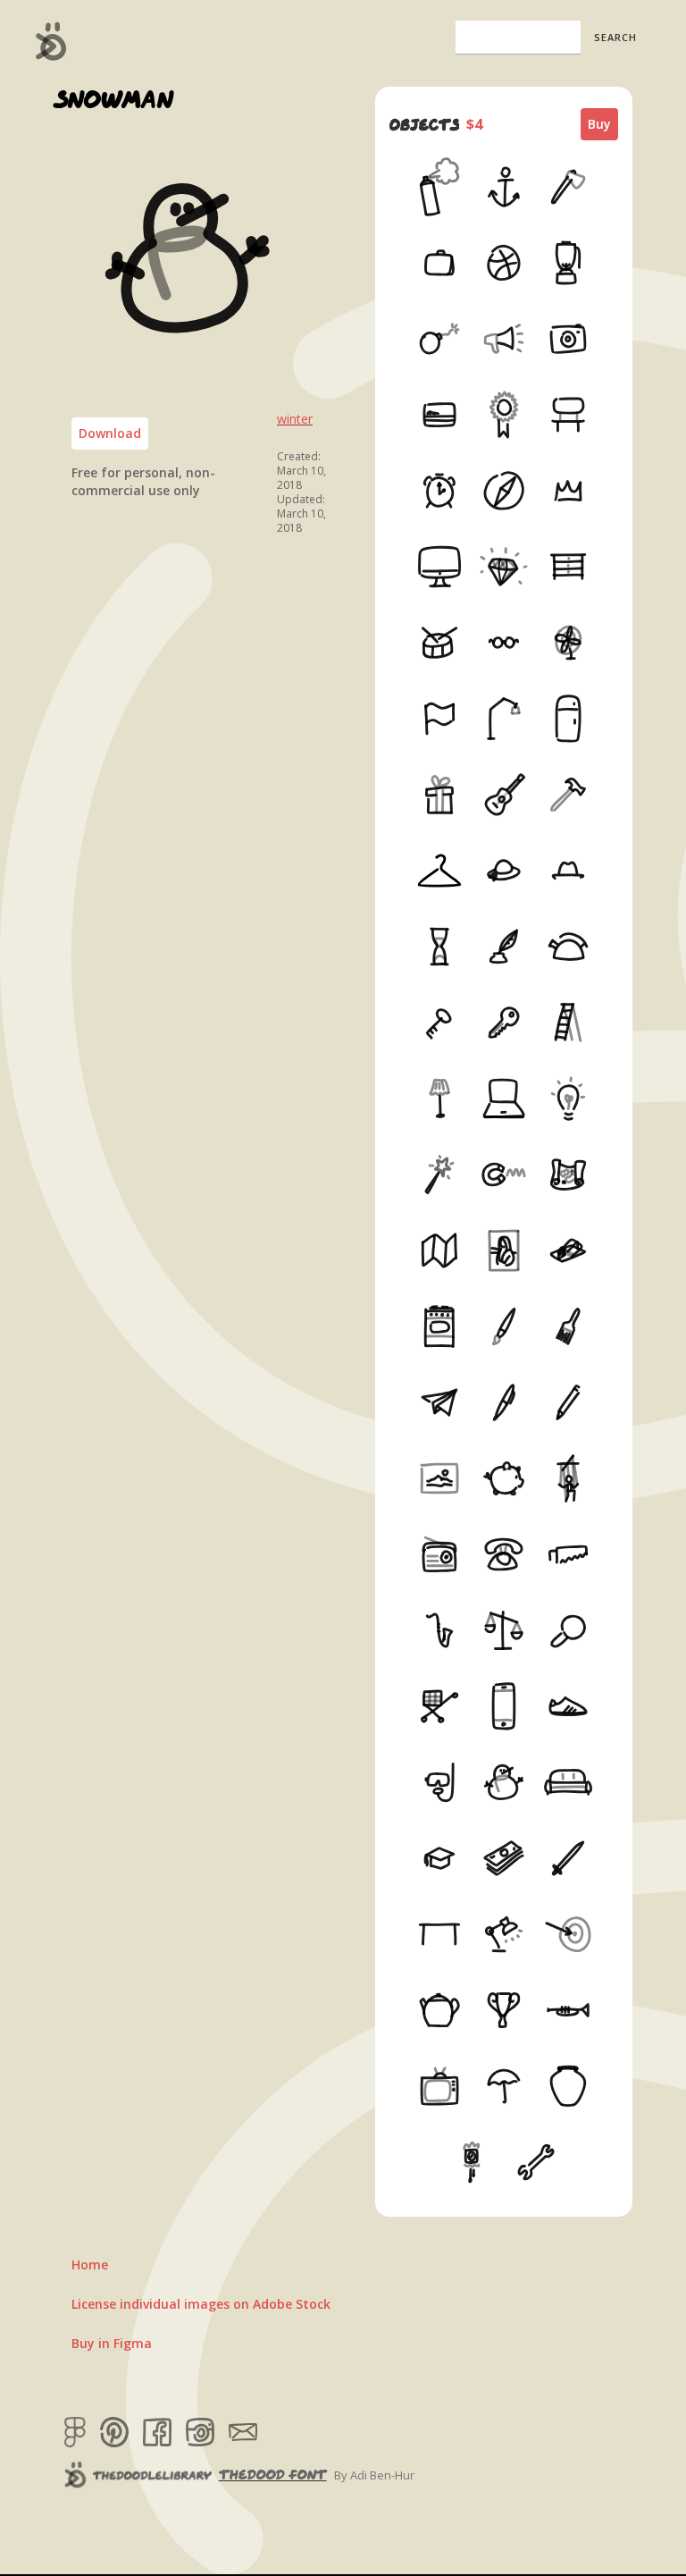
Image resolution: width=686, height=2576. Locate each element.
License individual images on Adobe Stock (201, 2304)
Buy (599, 124)
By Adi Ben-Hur (374, 2475)
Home (90, 2265)
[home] (51, 41)
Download (110, 433)
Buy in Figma (112, 2343)
